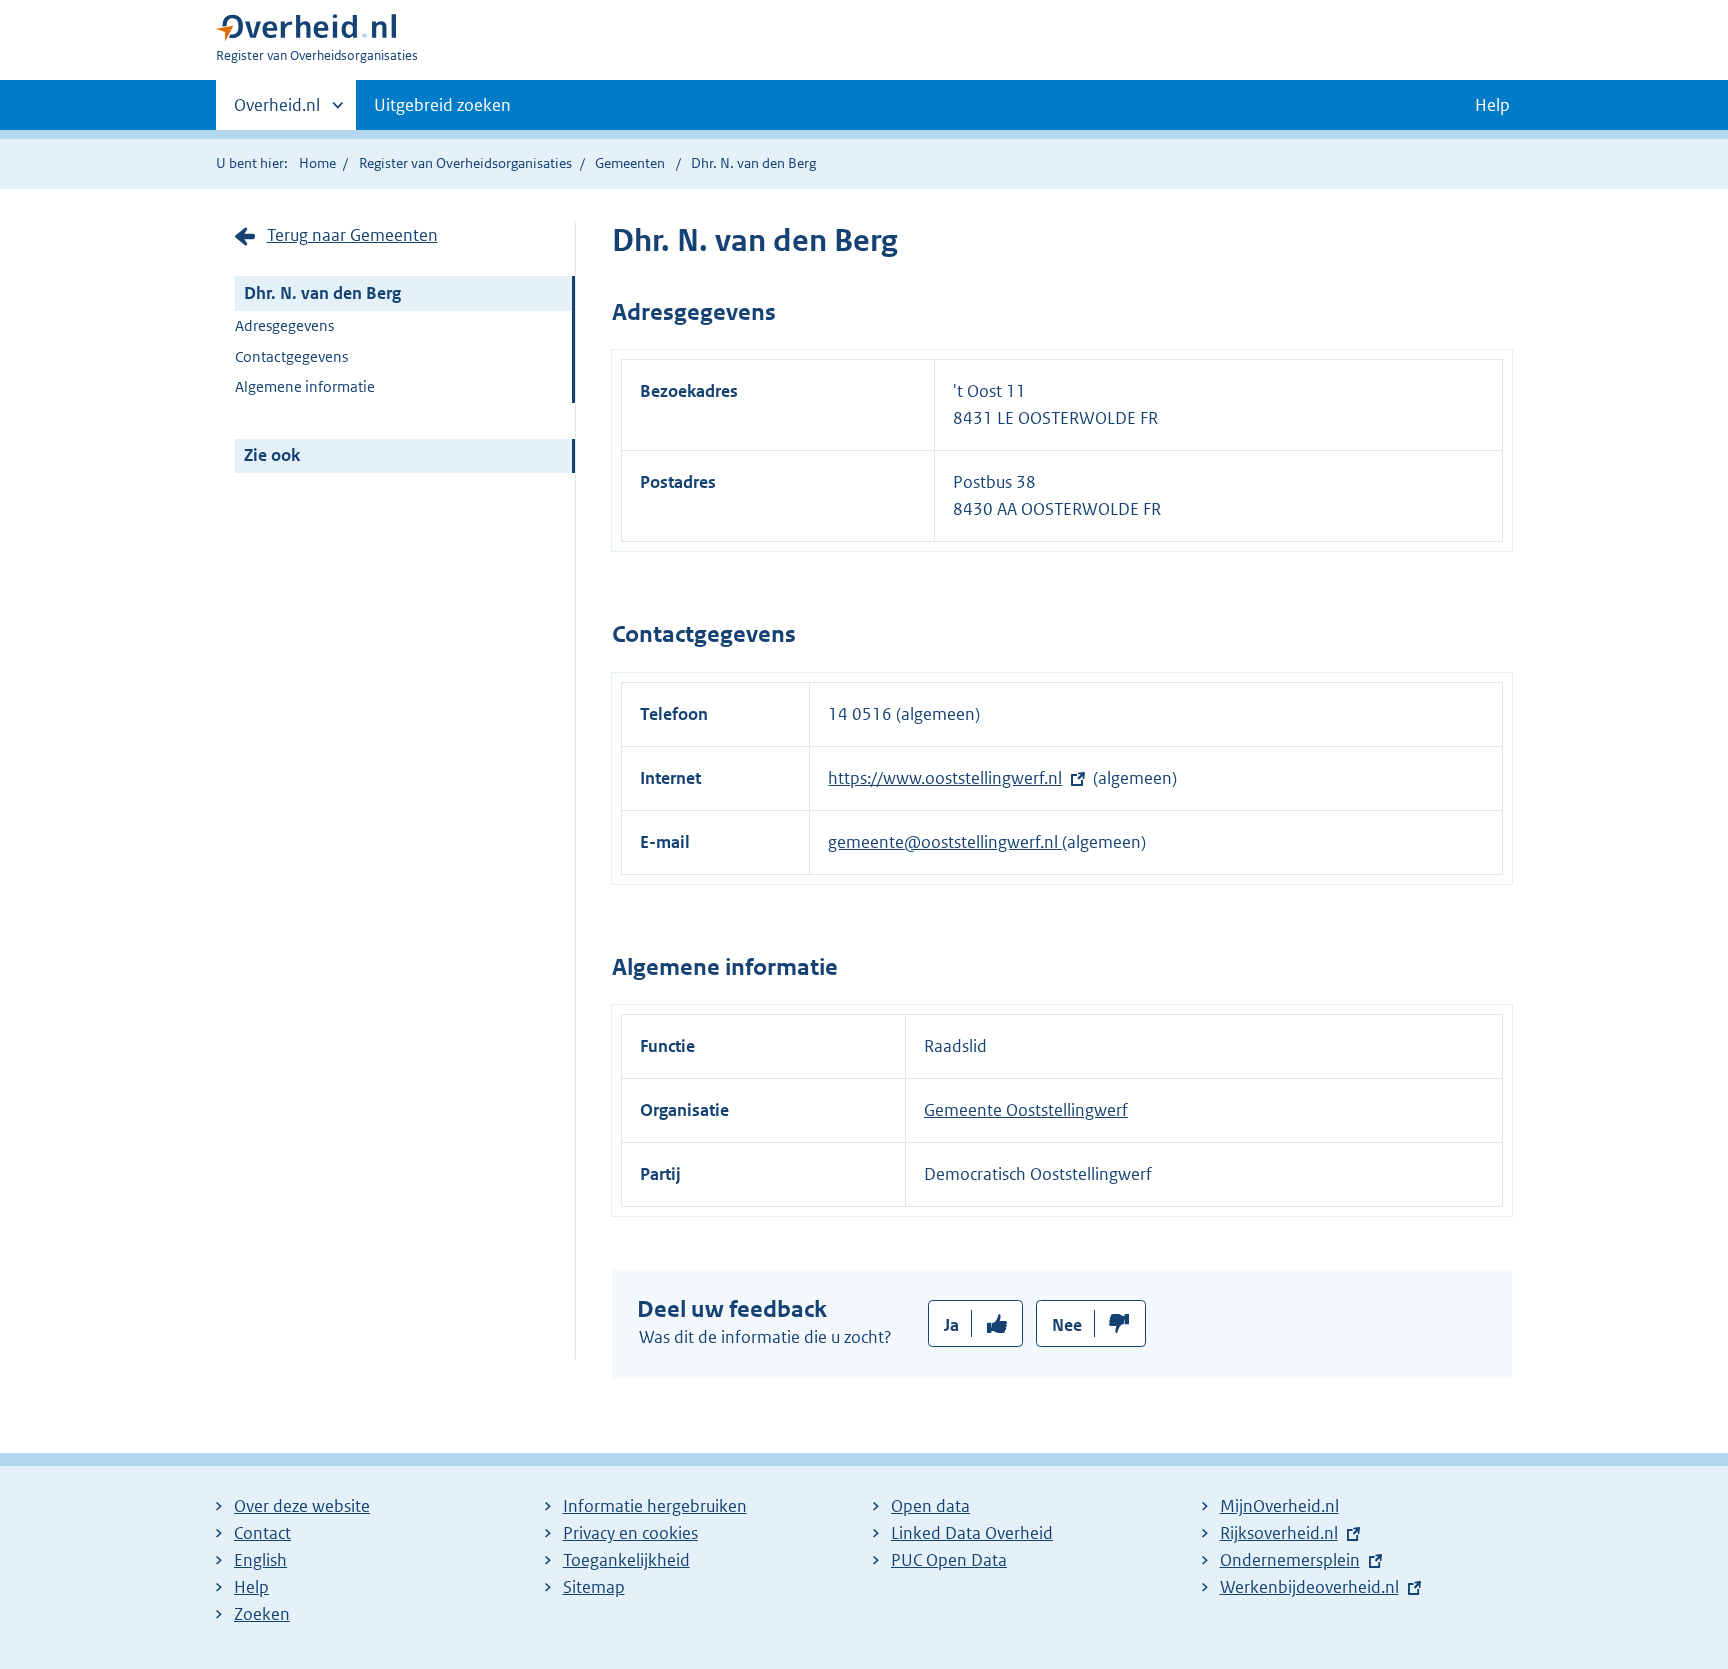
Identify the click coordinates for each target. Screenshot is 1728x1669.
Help (251, 1587)
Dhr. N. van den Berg (322, 293)
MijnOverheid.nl (1279, 1506)
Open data (930, 1506)
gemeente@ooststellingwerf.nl (945, 842)
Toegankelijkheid (626, 1560)
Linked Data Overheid (972, 1533)
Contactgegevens (291, 356)
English (260, 1560)
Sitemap (594, 1587)
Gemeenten (630, 163)
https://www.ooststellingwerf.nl (945, 778)
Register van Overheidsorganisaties (465, 163)
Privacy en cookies (630, 1533)
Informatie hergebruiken (655, 1506)
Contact (262, 1533)
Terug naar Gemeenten (352, 235)
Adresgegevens (284, 325)
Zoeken (262, 1614)
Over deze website (302, 1506)
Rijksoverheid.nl (1279, 1533)
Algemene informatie (305, 386)
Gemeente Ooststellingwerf (1026, 1110)
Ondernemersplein (1290, 1560)
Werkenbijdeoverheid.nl (1309, 1587)
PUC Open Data (949, 1560)
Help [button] (1492, 105)
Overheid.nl (277, 112)
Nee (1067, 1325)
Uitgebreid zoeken (442, 105)
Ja (951, 1325)
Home (317, 163)
